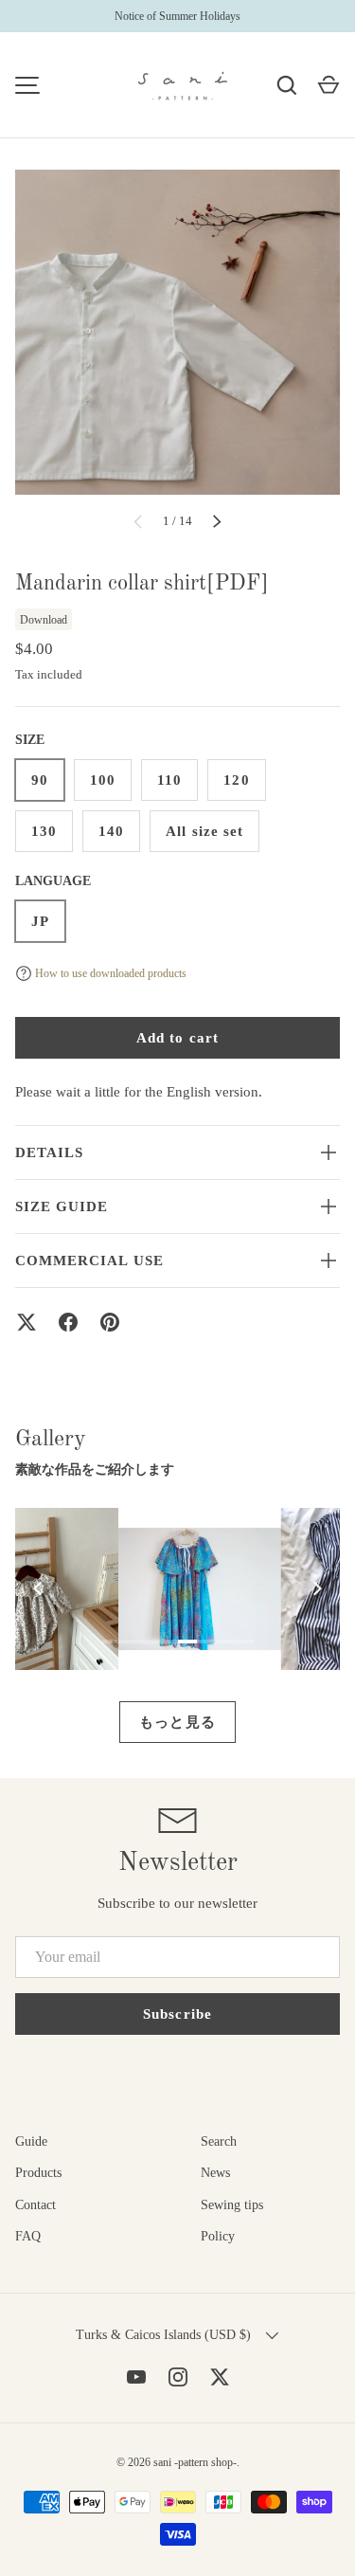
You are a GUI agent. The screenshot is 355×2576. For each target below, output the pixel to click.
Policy (218, 2236)
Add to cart (177, 1038)
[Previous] (39, 1588)
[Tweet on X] (27, 1322)
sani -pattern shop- (195, 2462)
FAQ (28, 2236)
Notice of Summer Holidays (177, 16)
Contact (35, 2205)
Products (38, 2173)
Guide (31, 2141)
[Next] (316, 1588)
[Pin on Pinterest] (110, 1322)
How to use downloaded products (111, 973)
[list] (177, 332)
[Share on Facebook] (68, 1322)
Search (219, 2141)
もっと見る (177, 1722)
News (215, 2173)
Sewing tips (232, 2205)
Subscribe (177, 2014)
